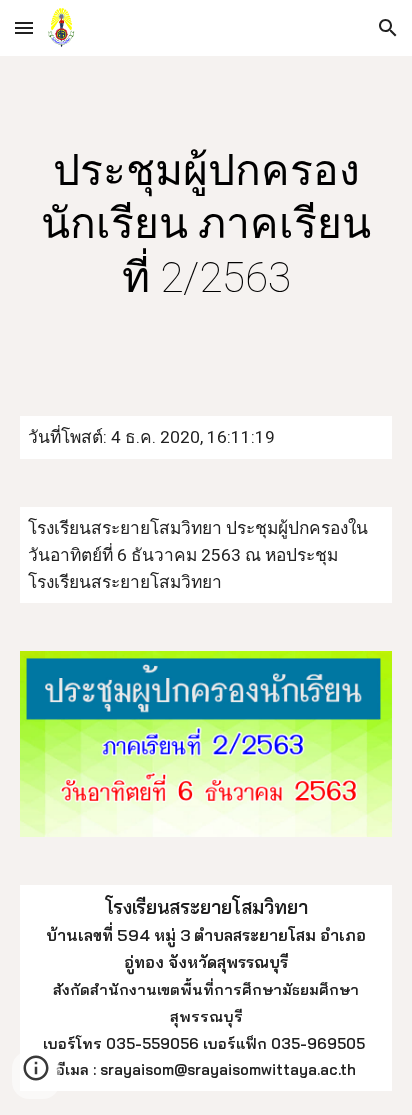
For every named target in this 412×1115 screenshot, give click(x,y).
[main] (206, 224)
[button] (24, 27)
